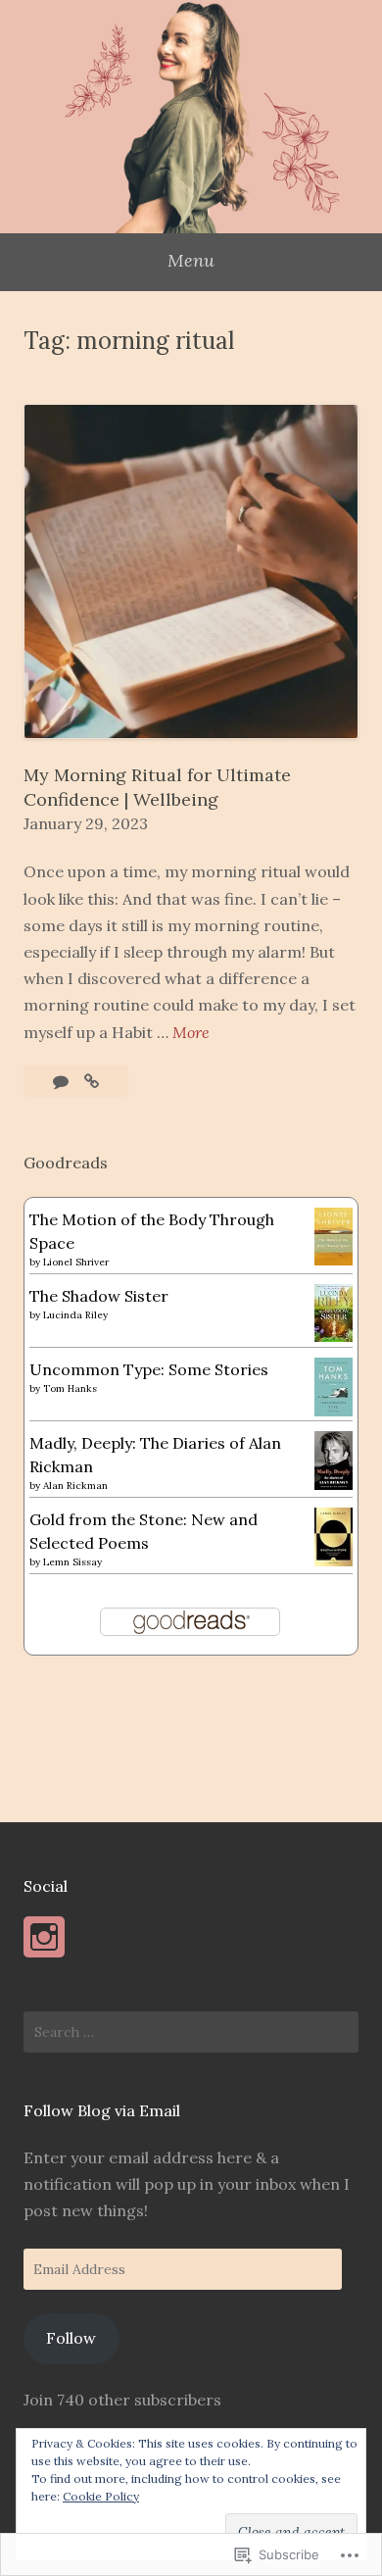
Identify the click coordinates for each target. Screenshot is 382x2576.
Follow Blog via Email (102, 2110)
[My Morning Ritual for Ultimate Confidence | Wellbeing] (92, 1081)
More (191, 1034)
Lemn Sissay (72, 1562)
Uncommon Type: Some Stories (149, 1369)
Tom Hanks (70, 1388)
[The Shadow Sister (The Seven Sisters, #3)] (334, 1336)
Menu (191, 260)
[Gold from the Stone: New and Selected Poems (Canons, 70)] (334, 1560)
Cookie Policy (101, 2496)
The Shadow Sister (99, 1296)
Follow (71, 2338)
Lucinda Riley (75, 1315)
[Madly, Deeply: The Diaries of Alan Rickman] (334, 1484)
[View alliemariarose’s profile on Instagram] (44, 1937)
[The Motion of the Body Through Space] (334, 1260)
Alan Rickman (75, 1486)
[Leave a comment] (63, 1081)
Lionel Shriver (76, 1262)
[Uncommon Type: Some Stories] (334, 1411)
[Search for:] (191, 2032)
